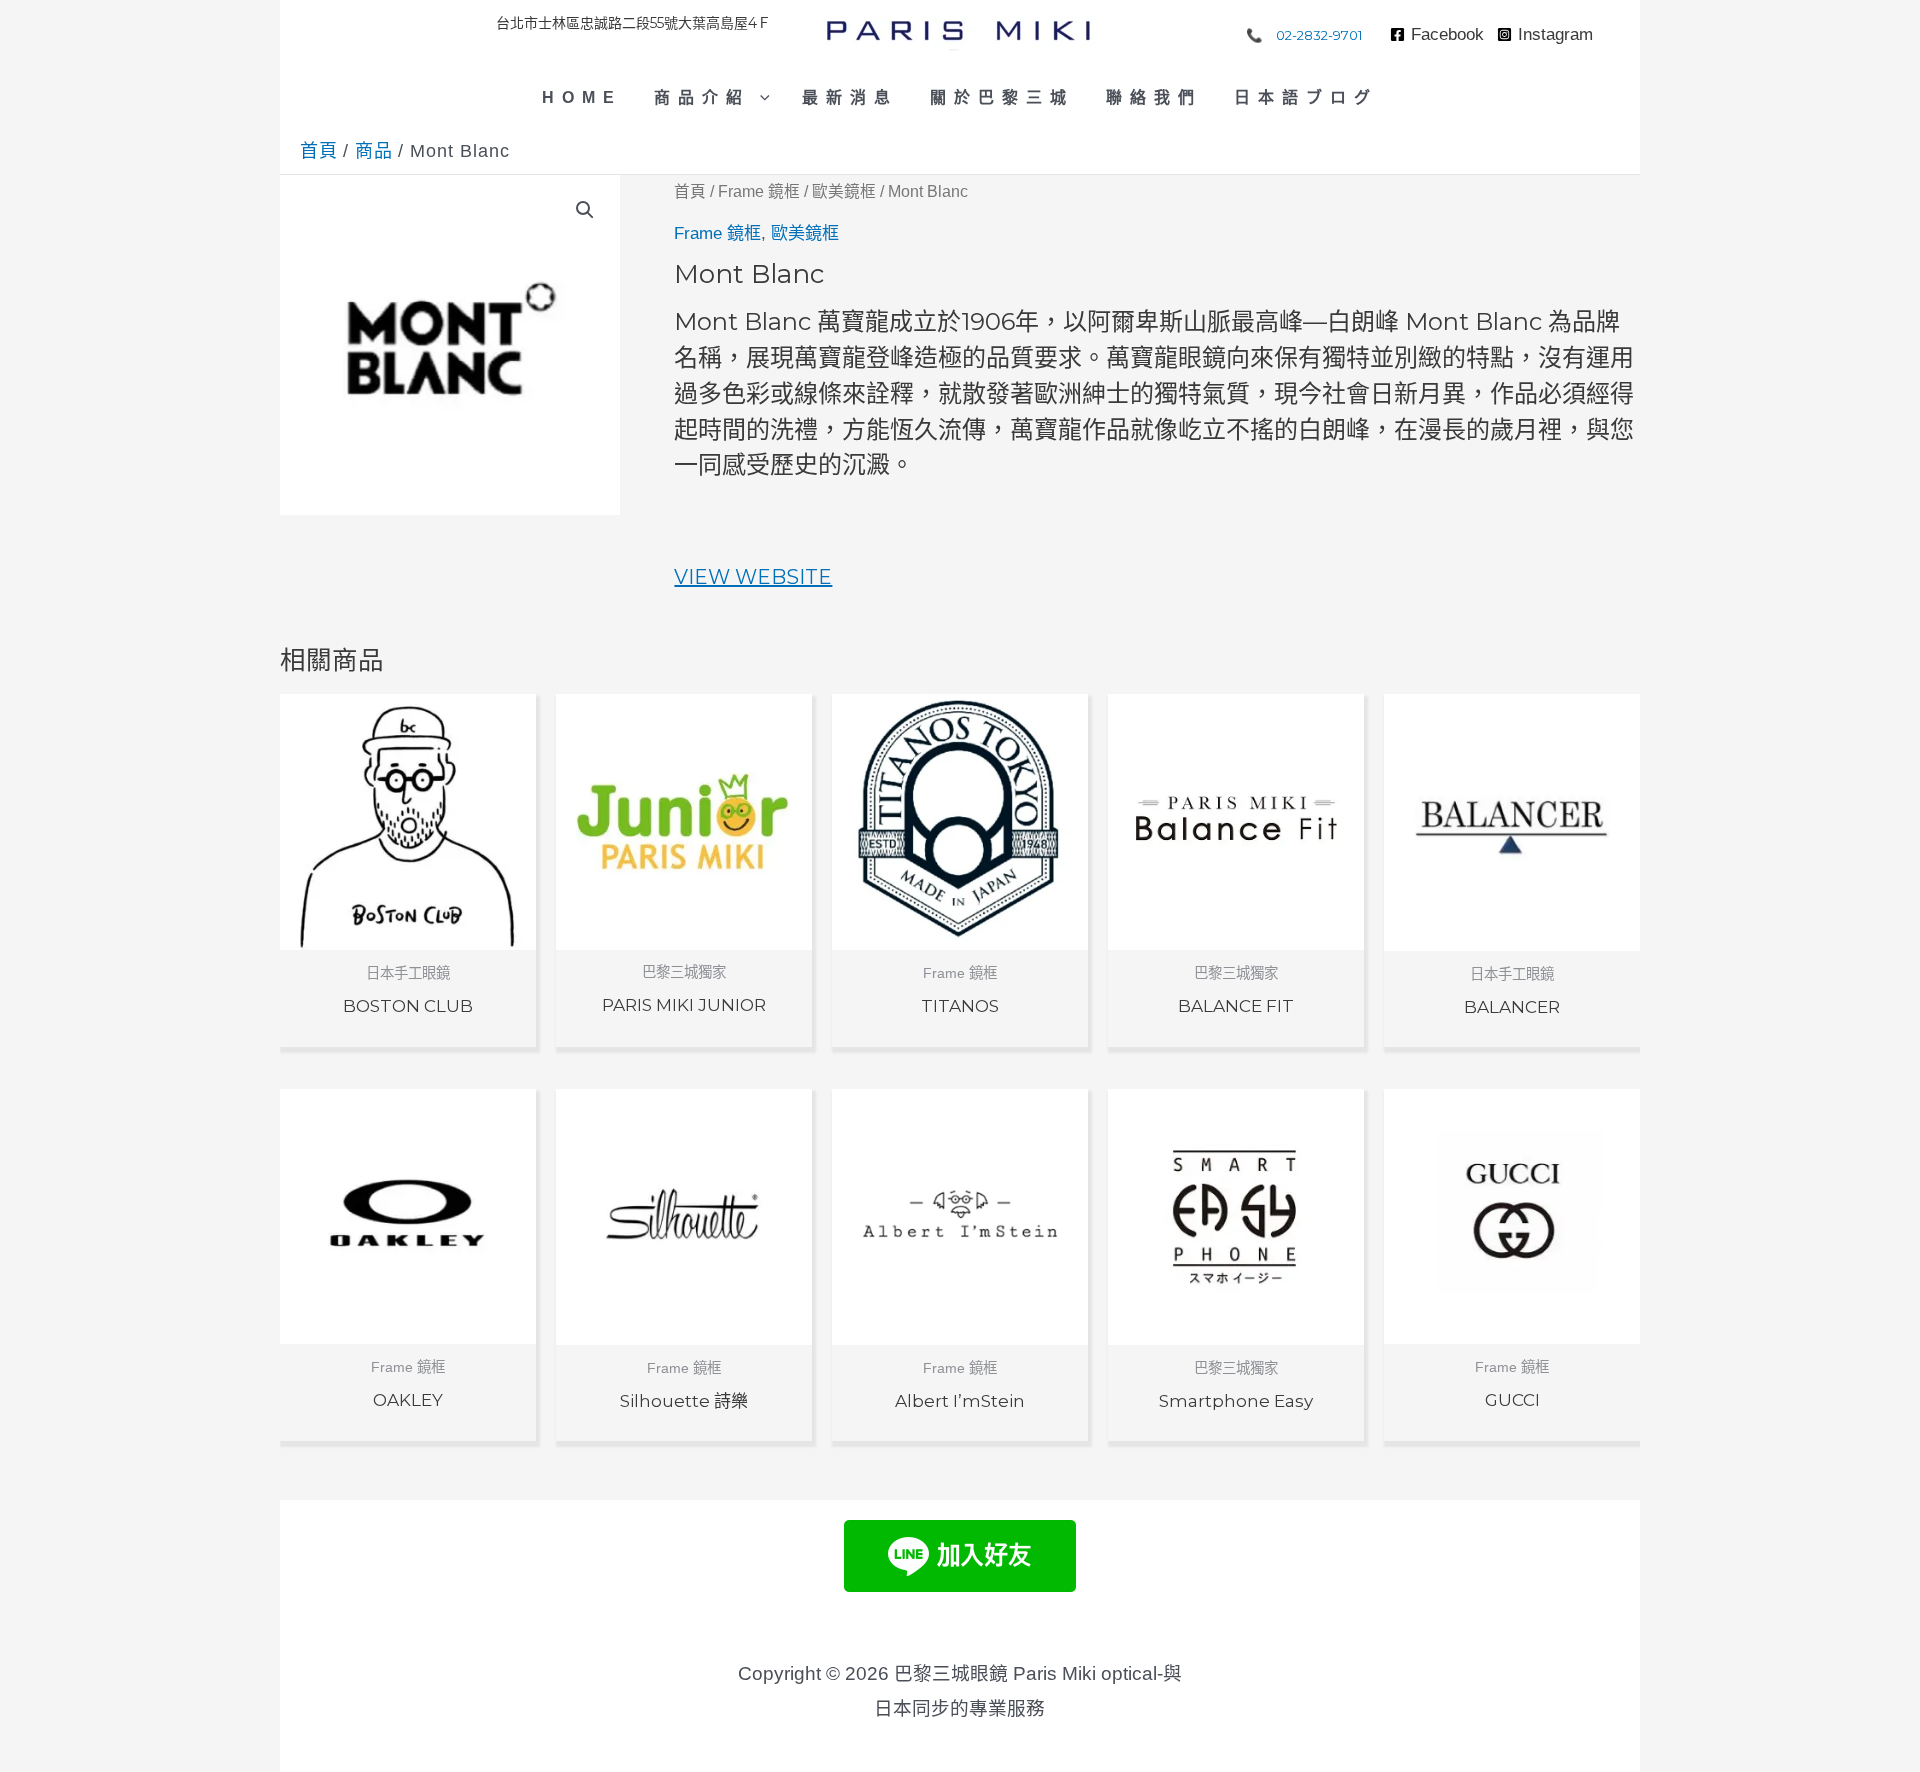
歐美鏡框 (844, 191)
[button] (760, 98)
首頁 (690, 191)
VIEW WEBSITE (753, 577)
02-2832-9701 (1319, 35)
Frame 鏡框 (759, 191)
